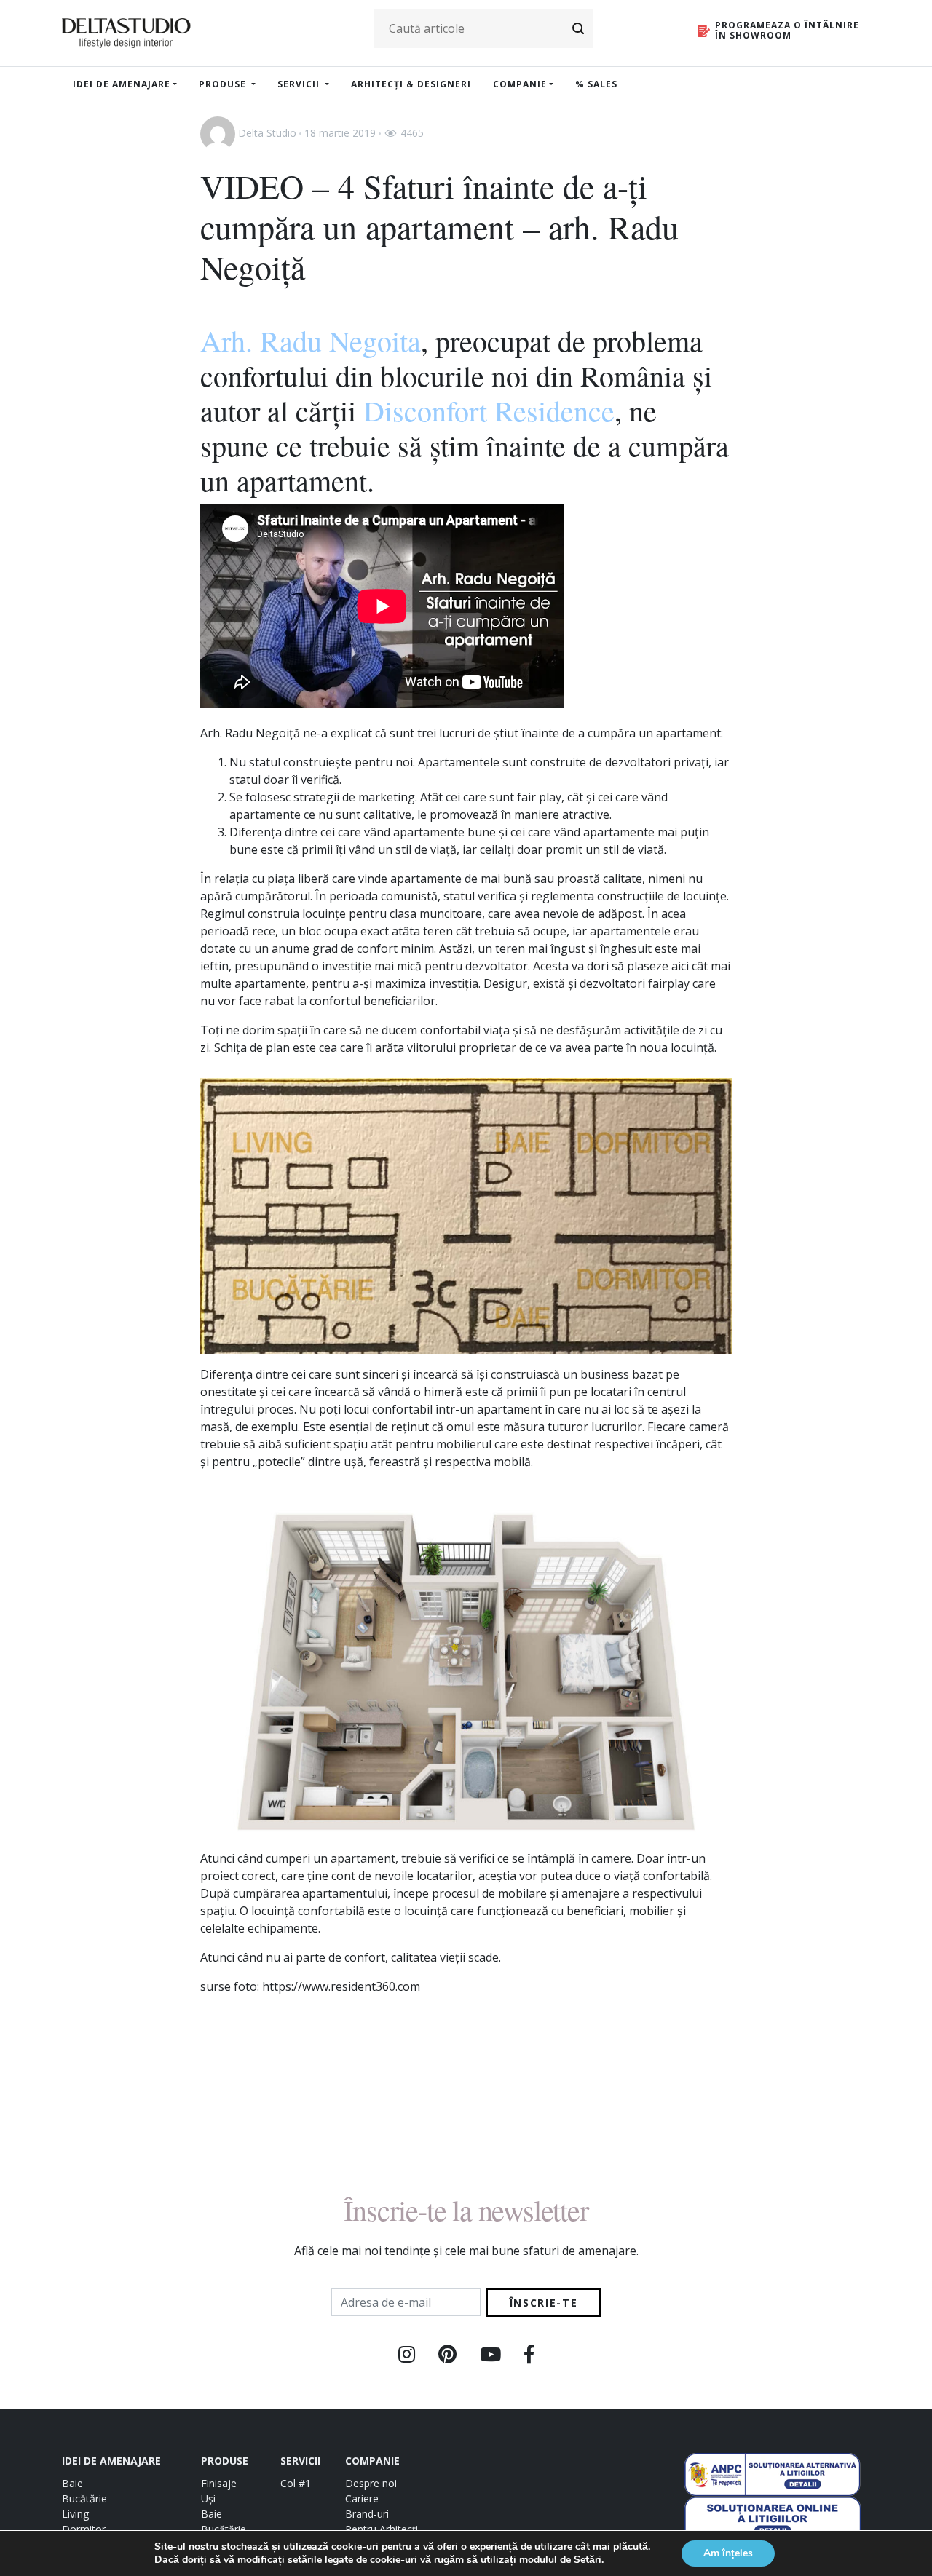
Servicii (300, 84)
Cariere (362, 2498)
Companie (520, 84)
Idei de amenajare (122, 84)
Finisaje (219, 2483)
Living (75, 2514)
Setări (588, 2560)
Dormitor (84, 2529)
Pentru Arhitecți (382, 2529)
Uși (208, 2498)
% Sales (596, 84)
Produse (224, 84)
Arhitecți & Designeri (411, 84)
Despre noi (371, 2483)
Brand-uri (367, 2514)
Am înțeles (728, 2553)
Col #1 (296, 2483)
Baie (72, 2483)
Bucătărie (84, 2498)
